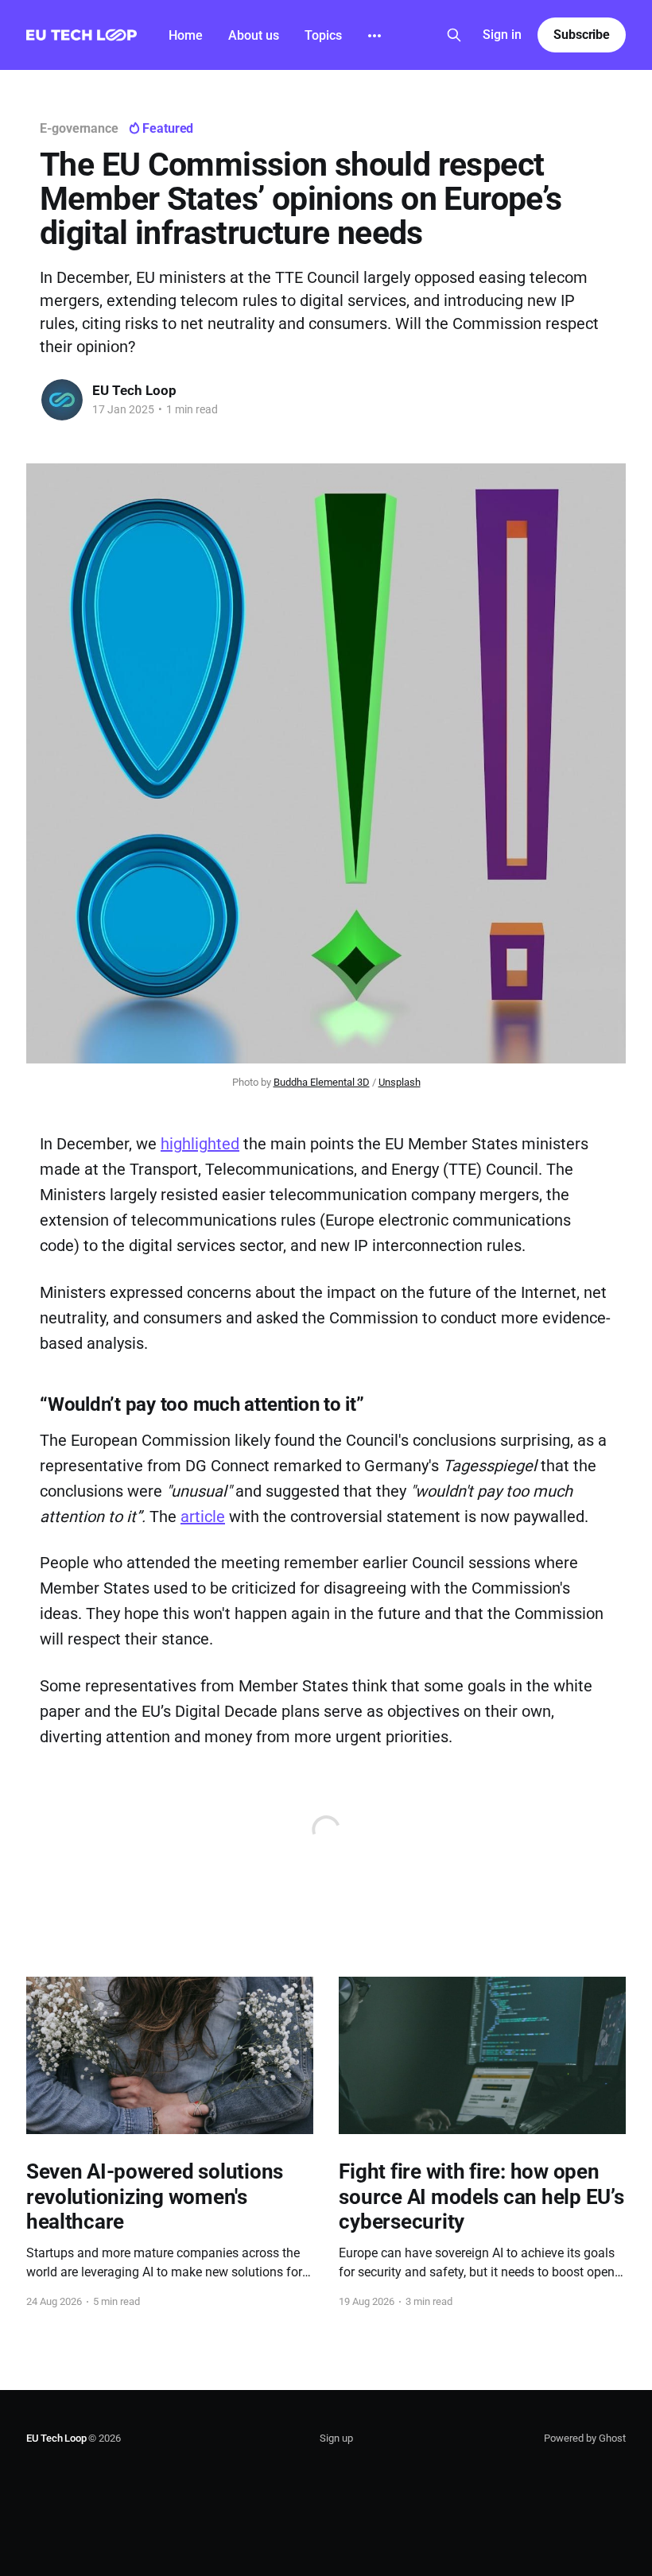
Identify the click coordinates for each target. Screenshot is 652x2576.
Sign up (336, 2438)
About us (254, 35)
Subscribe (582, 35)
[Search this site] (454, 35)
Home (186, 35)
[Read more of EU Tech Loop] (62, 400)
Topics (323, 35)
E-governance (79, 128)
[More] (375, 36)
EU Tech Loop (134, 390)
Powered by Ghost (585, 2438)
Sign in (502, 35)
